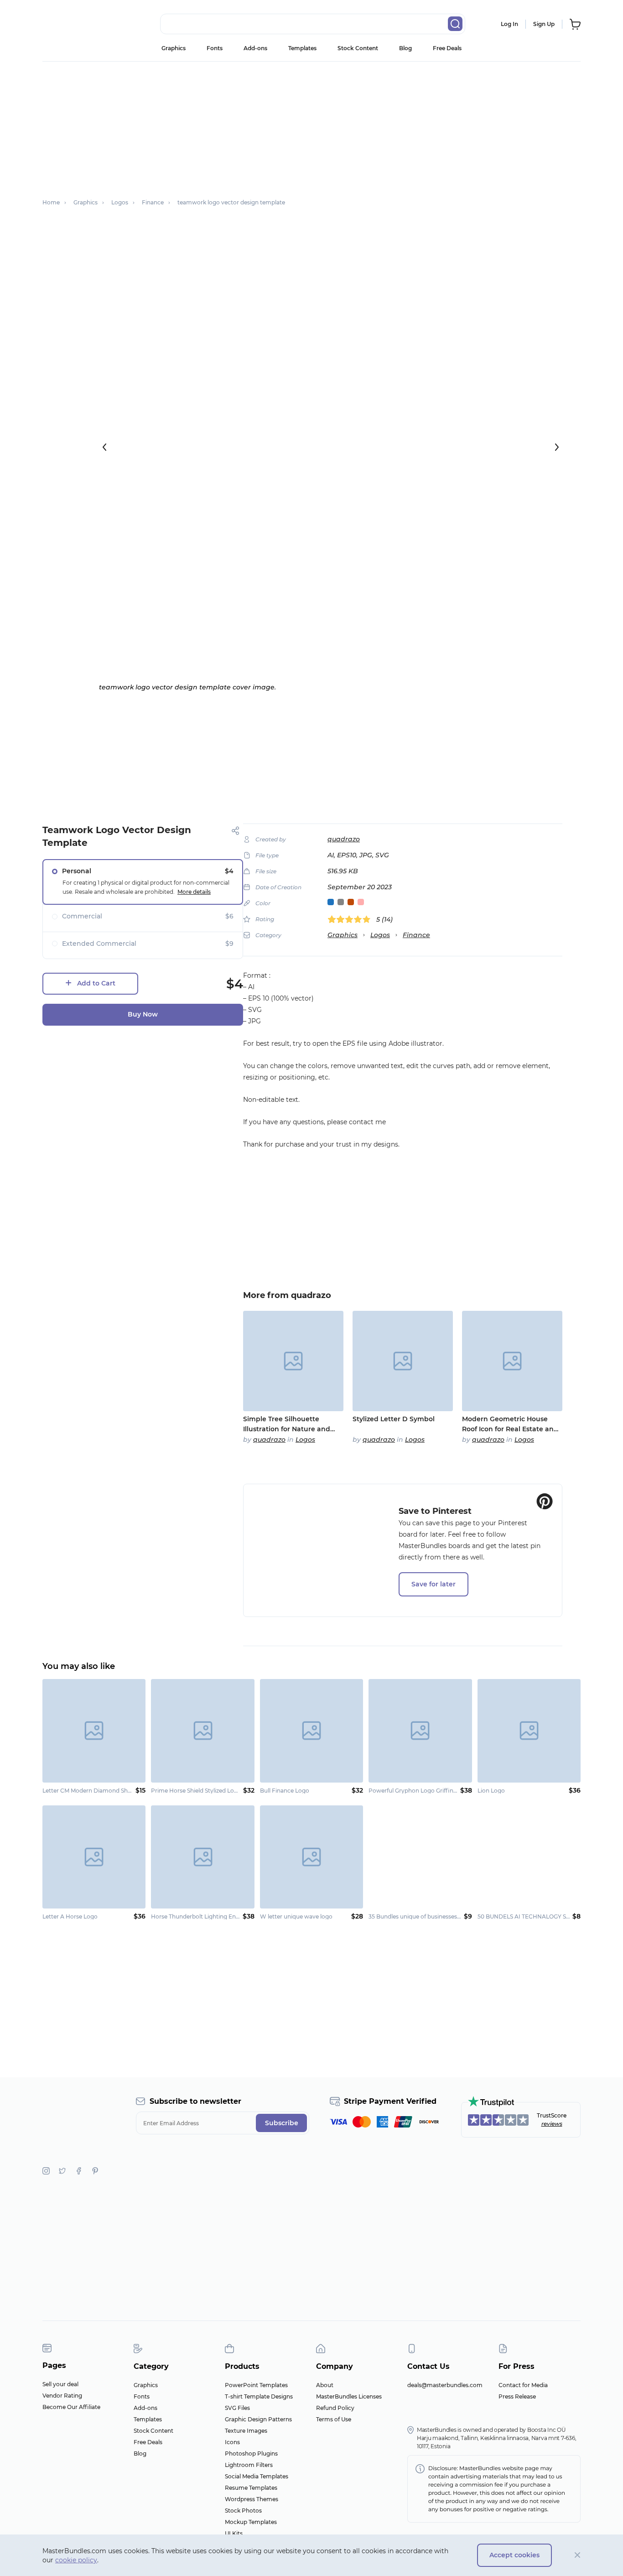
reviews (552, 2124)
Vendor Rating (62, 2396)
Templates (302, 48)
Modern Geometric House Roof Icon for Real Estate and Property (510, 1424)
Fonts (215, 48)
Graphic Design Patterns (258, 2419)
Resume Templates (251, 2488)
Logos (380, 935)
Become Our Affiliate (71, 2407)
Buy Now (143, 1014)
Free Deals (447, 48)
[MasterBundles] (72, 24)
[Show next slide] (557, 447)
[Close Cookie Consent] (578, 2555)
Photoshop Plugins (251, 2453)
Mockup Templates (251, 2522)
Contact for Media (523, 2385)
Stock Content (358, 48)
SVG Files (237, 2408)
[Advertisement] (311, 125)
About (325, 2385)
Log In (509, 24)
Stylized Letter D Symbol (394, 1419)
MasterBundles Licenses (349, 2396)
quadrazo (344, 839)
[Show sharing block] (236, 831)
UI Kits (234, 2533)
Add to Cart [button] (96, 983)
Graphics (174, 48)
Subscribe (282, 2123)
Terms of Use (334, 2419)
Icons (232, 2442)
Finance (416, 935)
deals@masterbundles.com (445, 2385)
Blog (405, 48)
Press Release (517, 2396)
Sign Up (544, 24)
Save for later (434, 1584)
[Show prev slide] (104, 447)
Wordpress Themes (252, 2499)
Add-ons (255, 48)
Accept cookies (514, 2555)
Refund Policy (335, 2408)
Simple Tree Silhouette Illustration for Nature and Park (287, 1424)
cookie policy (76, 2560)
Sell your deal (60, 2384)
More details (194, 892)
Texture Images (246, 2431)
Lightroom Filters (249, 2465)
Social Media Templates (257, 2476)
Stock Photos (243, 2511)
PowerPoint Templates (256, 2385)
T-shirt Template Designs (259, 2396)
